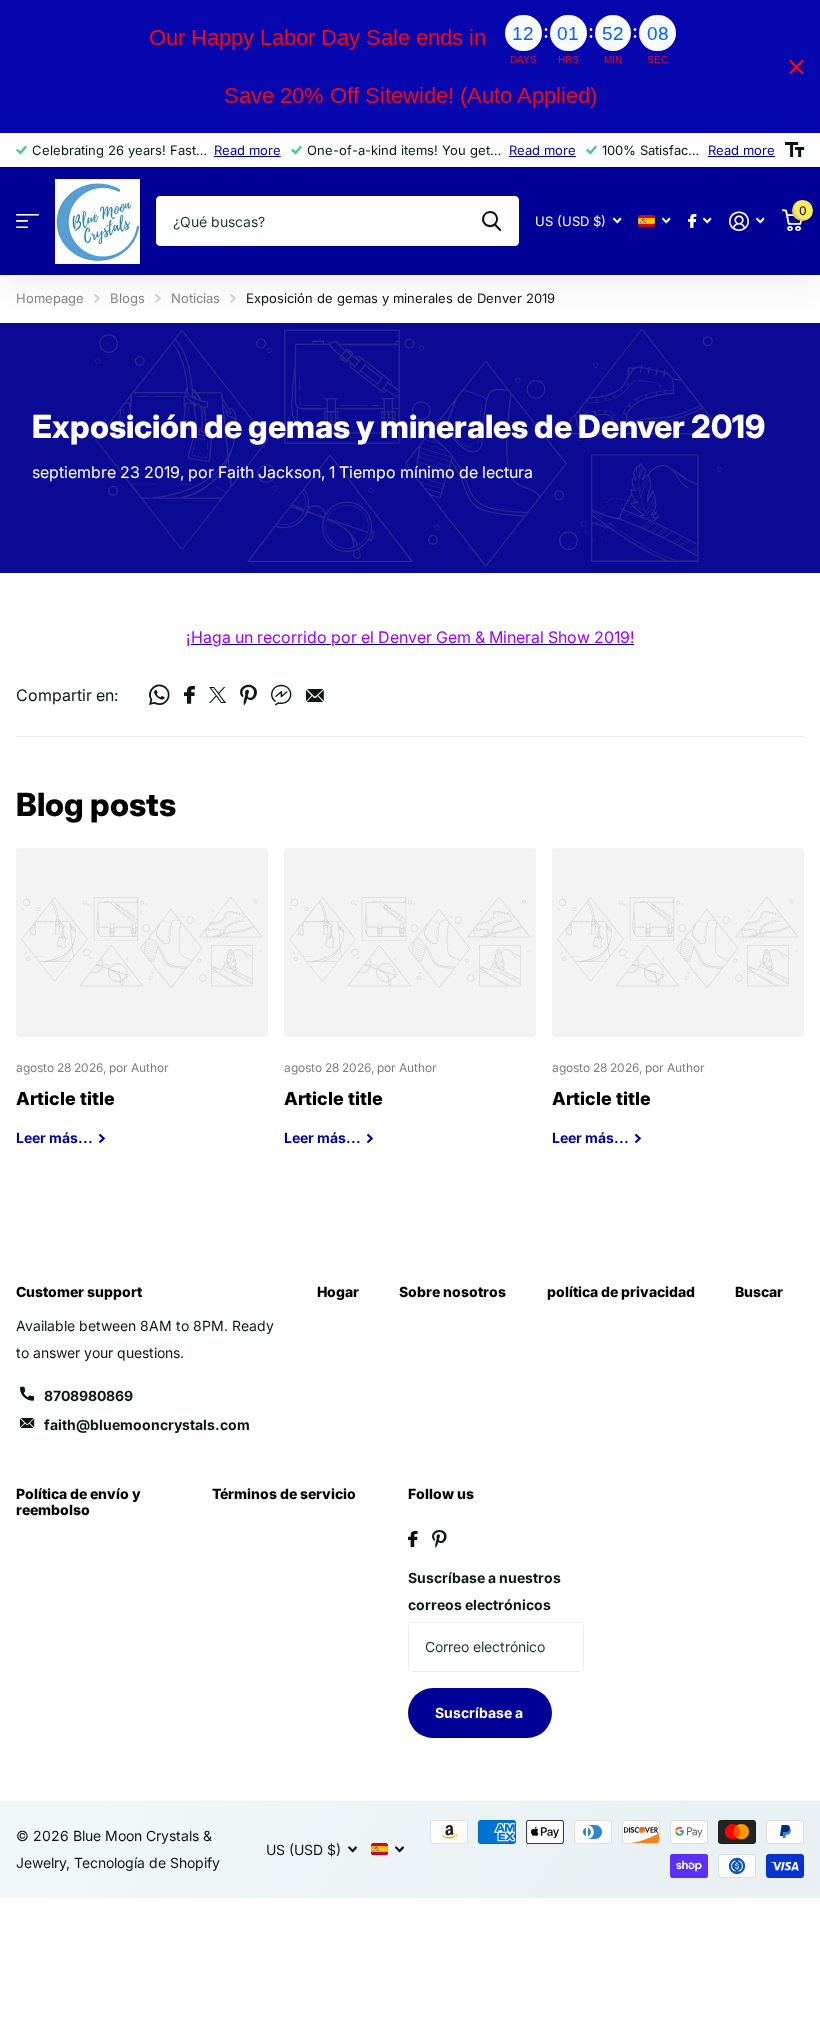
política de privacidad (621, 1291)
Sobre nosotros (452, 1291)
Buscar (759, 1291)
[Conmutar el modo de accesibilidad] (794, 150)
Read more (247, 150)
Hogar (338, 1291)
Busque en (491, 221)
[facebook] (413, 1539)
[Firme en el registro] (746, 221)
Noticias (195, 298)
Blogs (127, 298)
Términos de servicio (284, 1493)
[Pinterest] (439, 1539)
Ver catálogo (27, 221)
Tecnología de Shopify (147, 1862)
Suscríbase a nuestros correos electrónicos (484, 1591)
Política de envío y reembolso (78, 1501)
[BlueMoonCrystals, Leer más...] (699, 221)
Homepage (50, 298)
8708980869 (88, 1395)
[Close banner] (796, 66)
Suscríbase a (480, 1712)
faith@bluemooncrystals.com (147, 1424)
